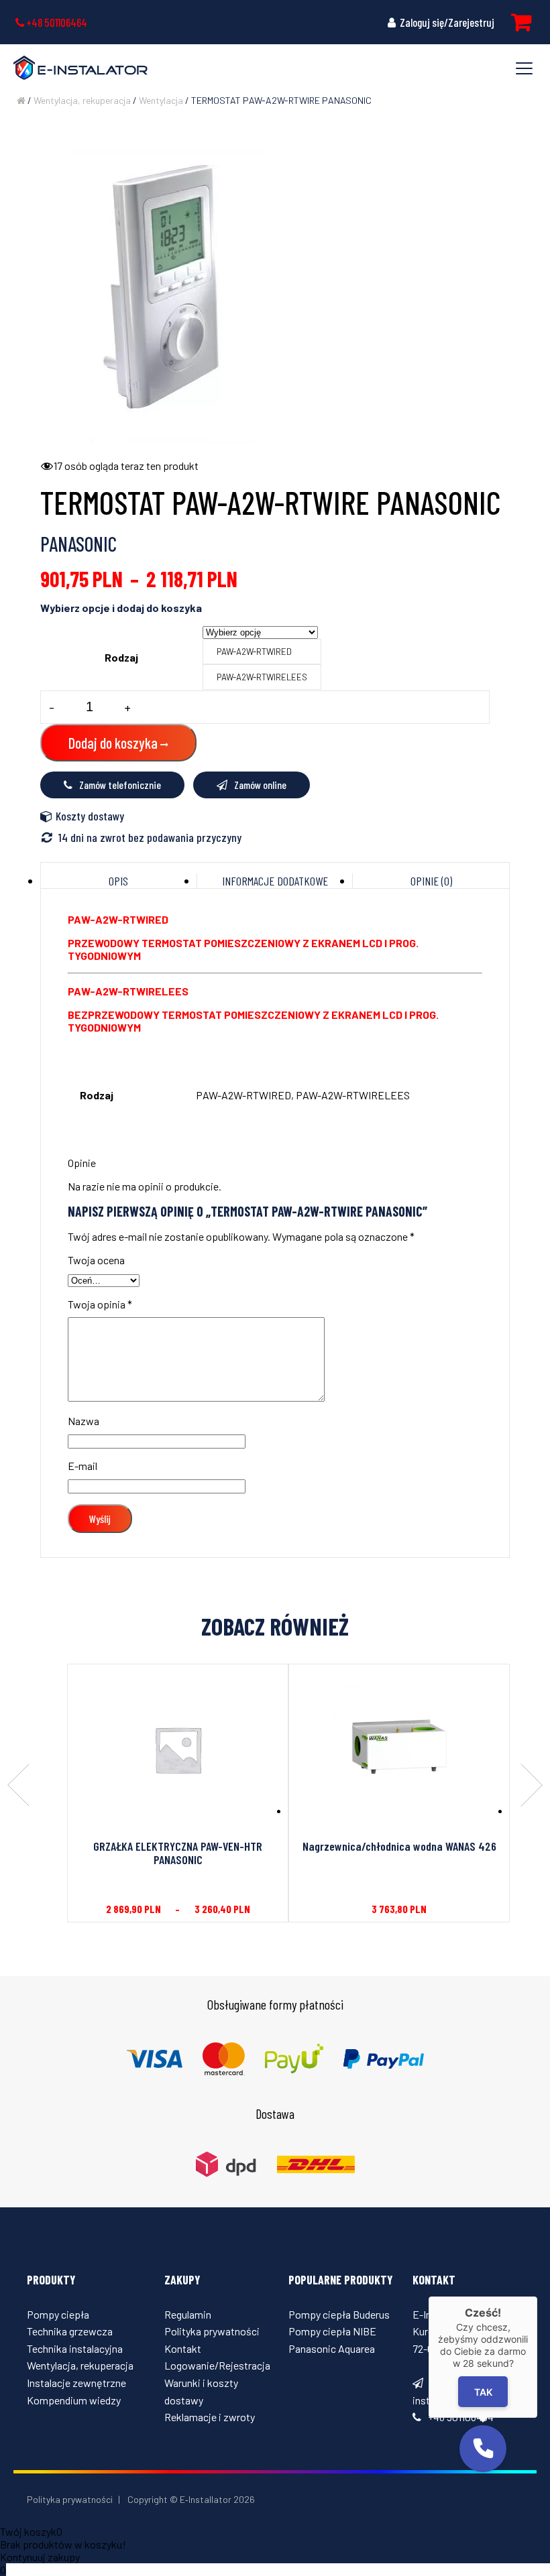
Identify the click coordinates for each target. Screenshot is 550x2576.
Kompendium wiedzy (74, 2400)
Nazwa (84, 1421)
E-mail (82, 1466)
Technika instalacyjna (75, 2348)
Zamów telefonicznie (120, 785)
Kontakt (183, 2348)
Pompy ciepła (58, 2314)
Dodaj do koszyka (113, 743)
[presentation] (18, 1786)
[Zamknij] (537, 2296)
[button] (483, 2449)
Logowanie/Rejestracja (217, 2365)
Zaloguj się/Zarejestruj (446, 22)
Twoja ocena (96, 1260)
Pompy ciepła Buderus (339, 2314)
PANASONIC (78, 544)
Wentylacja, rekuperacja (82, 100)
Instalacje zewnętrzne (76, 2383)
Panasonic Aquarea (332, 2348)
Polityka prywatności (212, 2331)
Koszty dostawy (90, 816)
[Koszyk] (521, 22)
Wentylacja (161, 100)
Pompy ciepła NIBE (332, 2331)
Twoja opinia (100, 1304)
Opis (118, 881)
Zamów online (260, 785)
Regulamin (188, 2314)
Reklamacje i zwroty (210, 2417)
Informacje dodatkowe (275, 881)
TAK (483, 2392)
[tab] (119, 881)
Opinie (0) (431, 881)
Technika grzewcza (70, 2331)
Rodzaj (121, 657)
